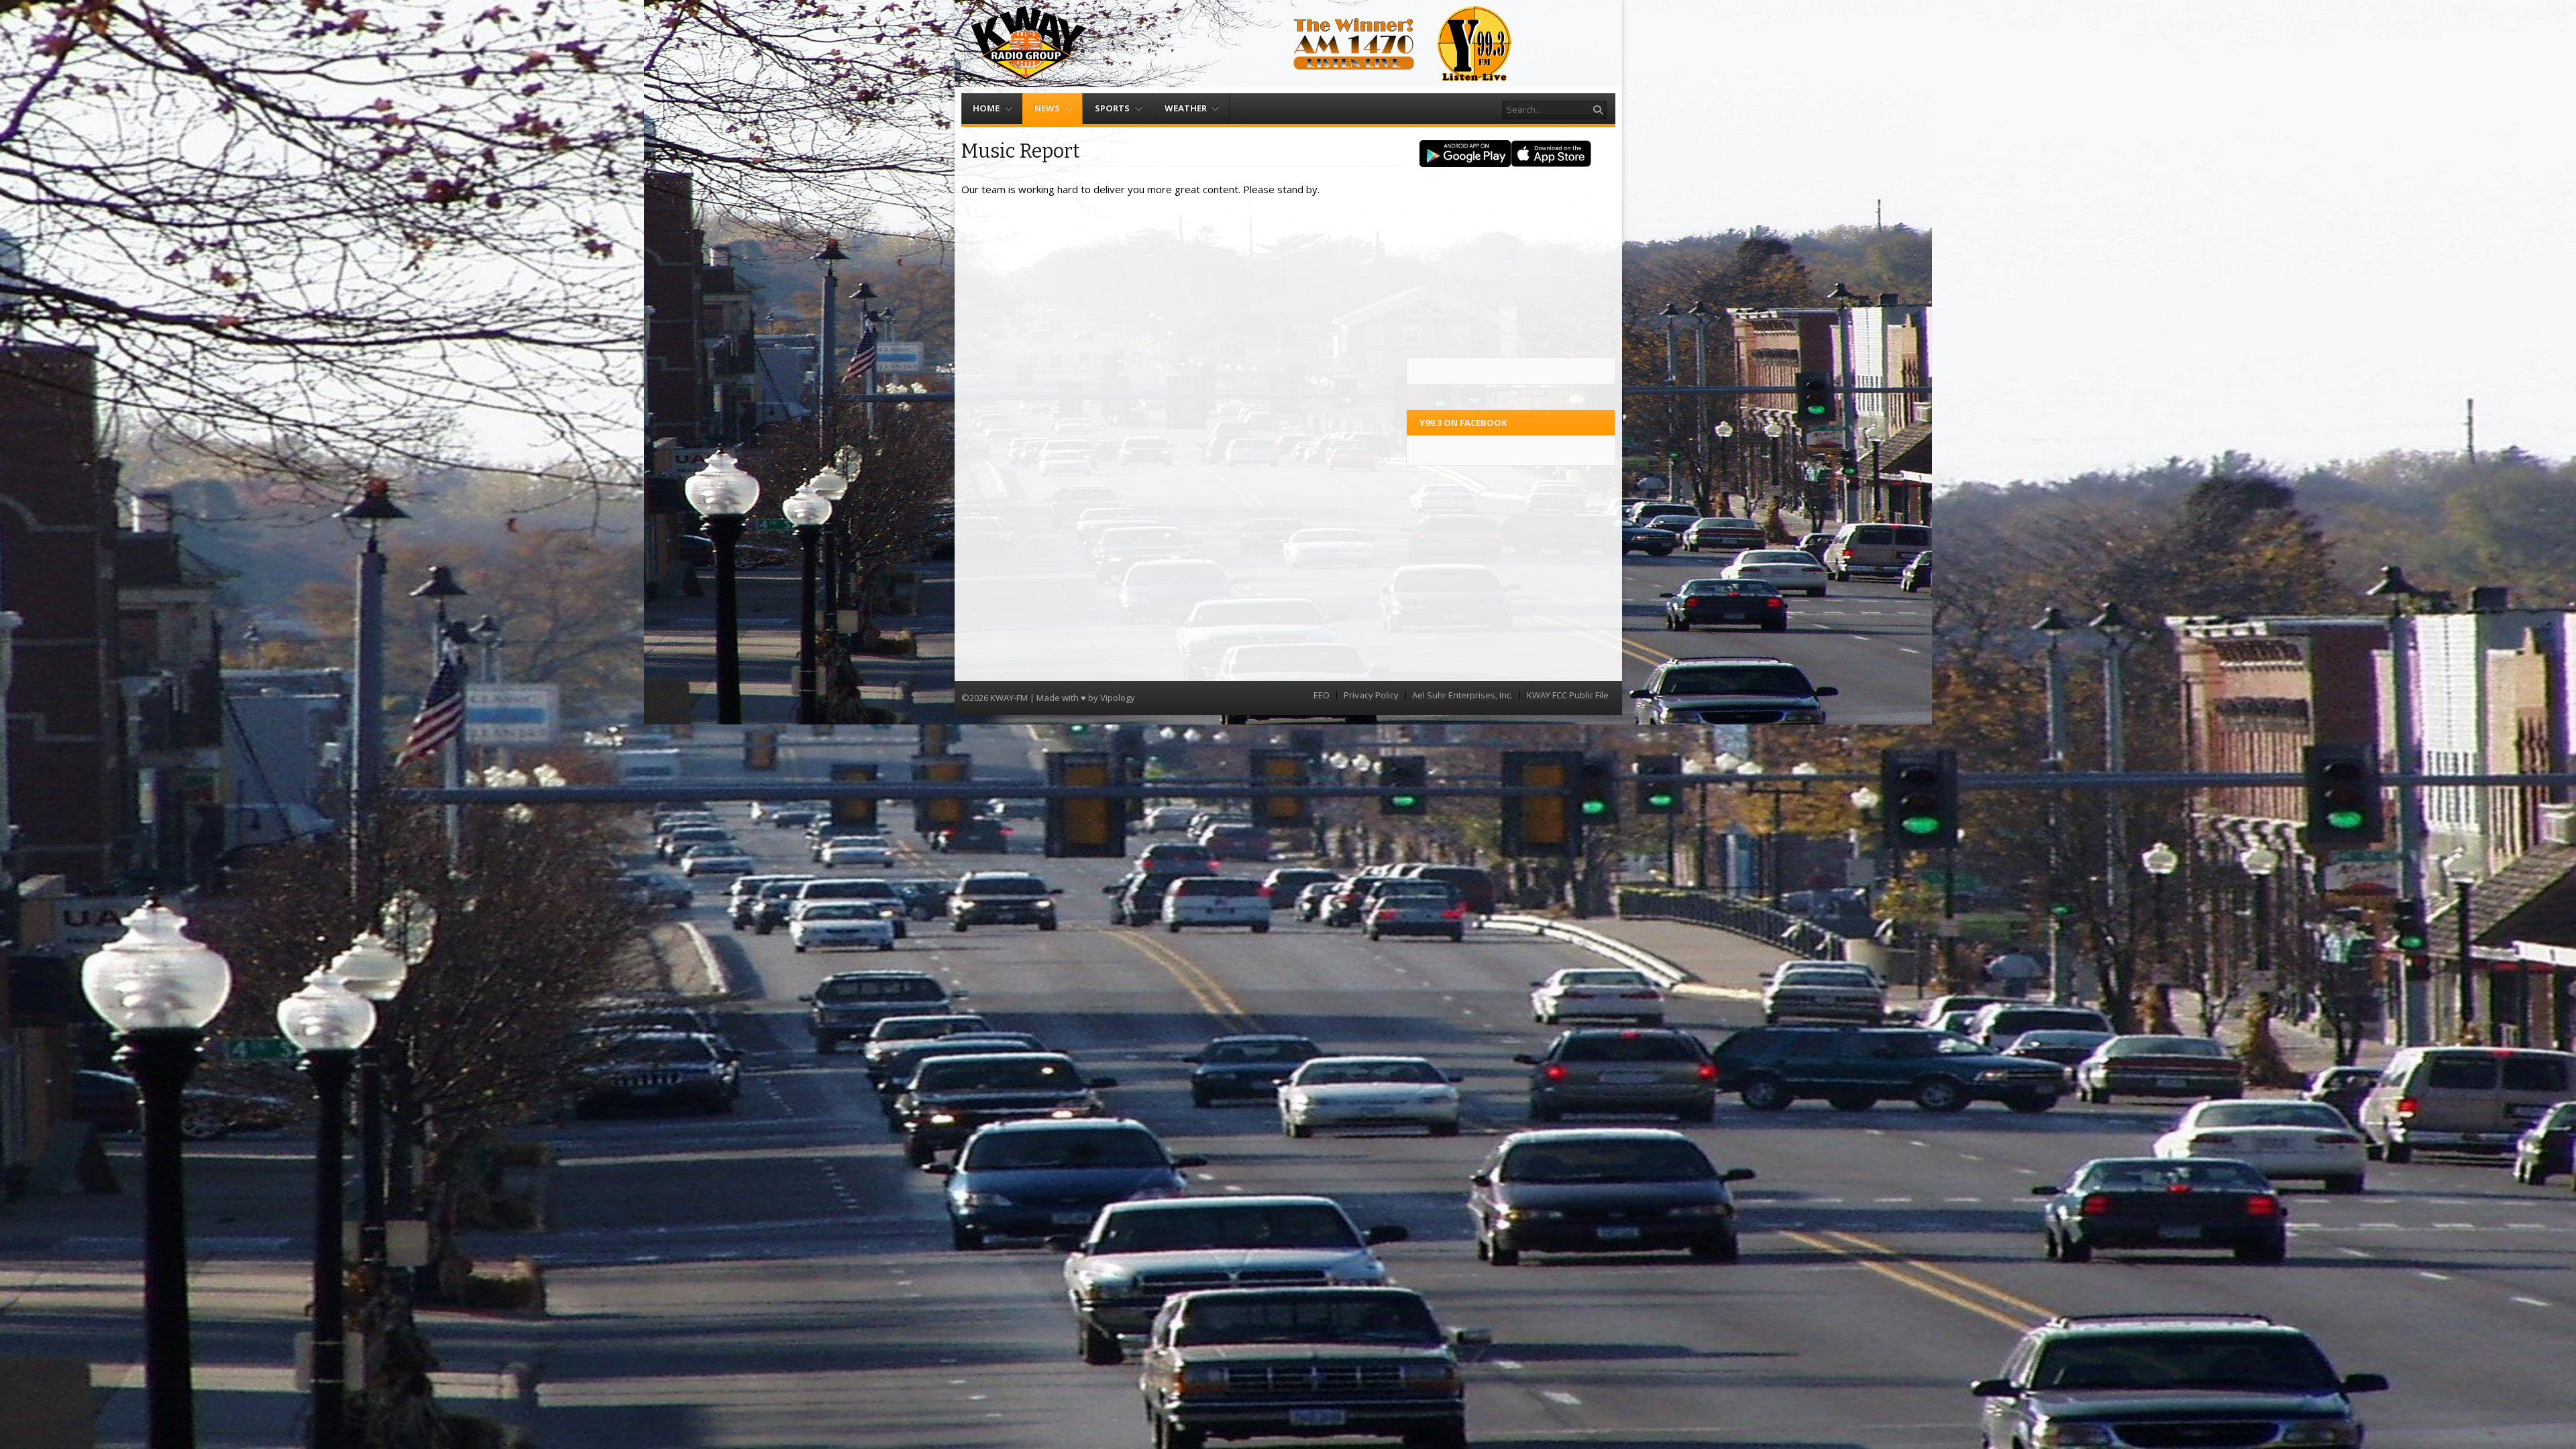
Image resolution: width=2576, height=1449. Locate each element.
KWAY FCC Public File (1568, 695)
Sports (1112, 108)
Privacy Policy (1371, 695)
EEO (1322, 695)
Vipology (1118, 698)
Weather (1186, 108)
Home (986, 108)
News (1047, 108)
